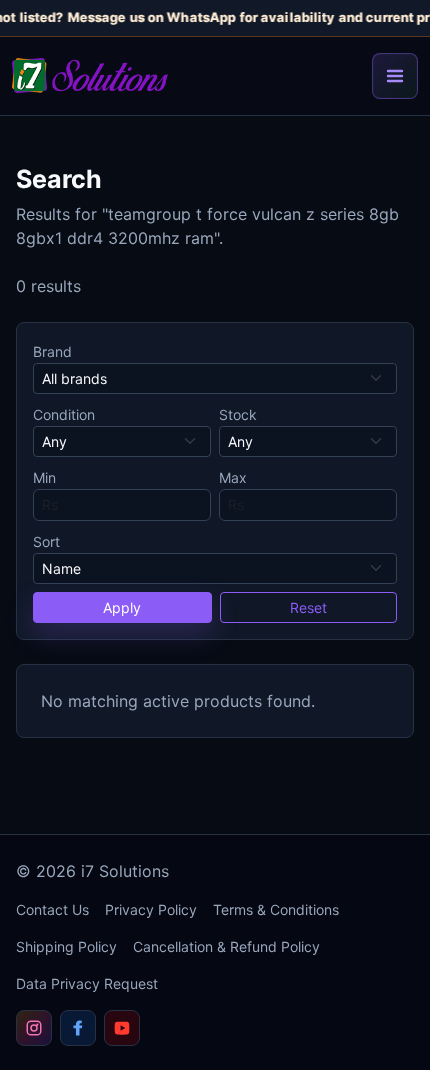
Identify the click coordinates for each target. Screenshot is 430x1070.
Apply (122, 607)
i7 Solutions (125, 871)
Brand (52, 351)
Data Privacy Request (87, 983)
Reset (308, 607)
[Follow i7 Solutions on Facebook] (78, 1028)
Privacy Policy (151, 909)
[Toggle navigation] (395, 76)
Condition (64, 414)
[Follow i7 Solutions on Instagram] (34, 1028)
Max (233, 477)
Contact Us (52, 909)
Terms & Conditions (276, 909)
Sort (46, 541)
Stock (238, 414)
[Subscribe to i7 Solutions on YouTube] (122, 1028)
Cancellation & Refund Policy (226, 946)
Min (44, 477)
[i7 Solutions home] (90, 75)
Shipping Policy (66, 946)
